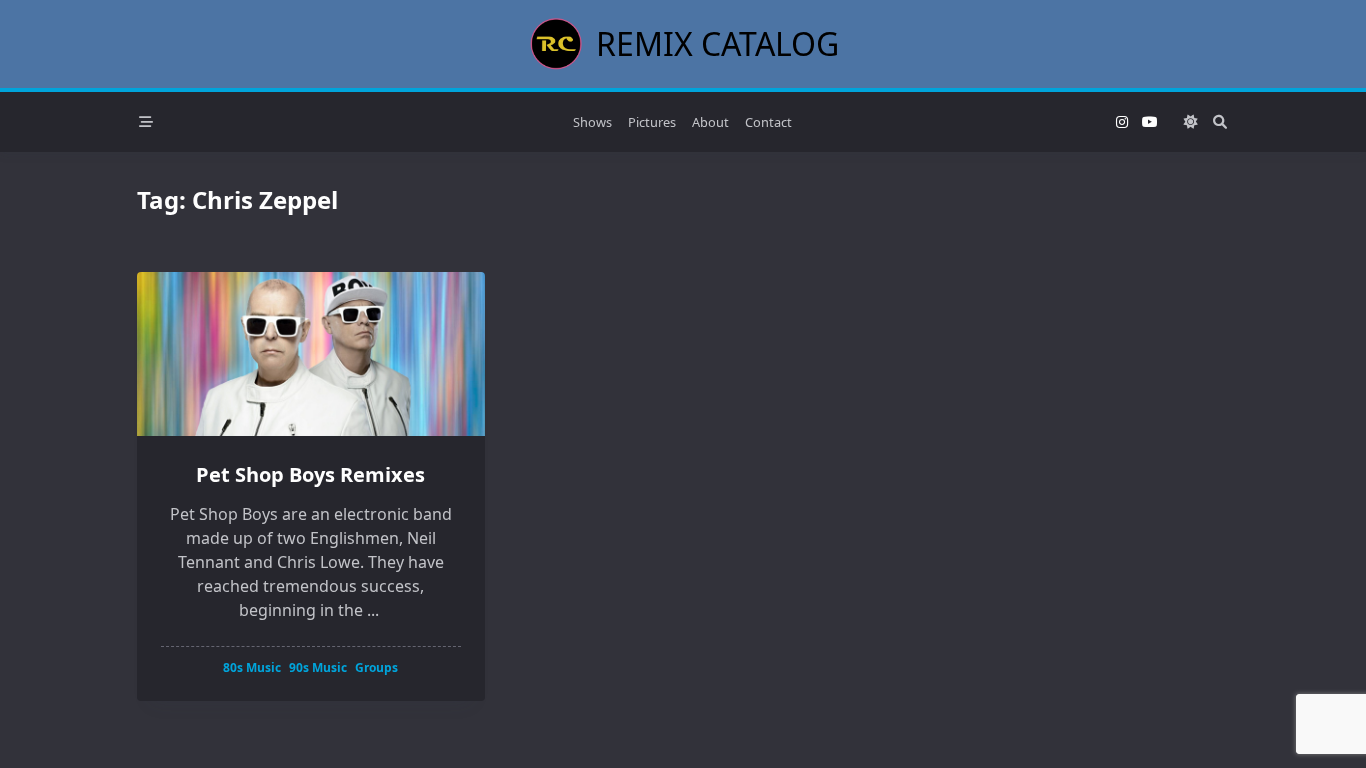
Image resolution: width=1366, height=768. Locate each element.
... (373, 610)
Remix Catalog (717, 43)
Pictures (652, 122)
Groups (376, 667)
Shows (592, 122)
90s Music (318, 667)
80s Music (252, 667)
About (710, 122)
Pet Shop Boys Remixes (310, 474)
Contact (768, 122)
